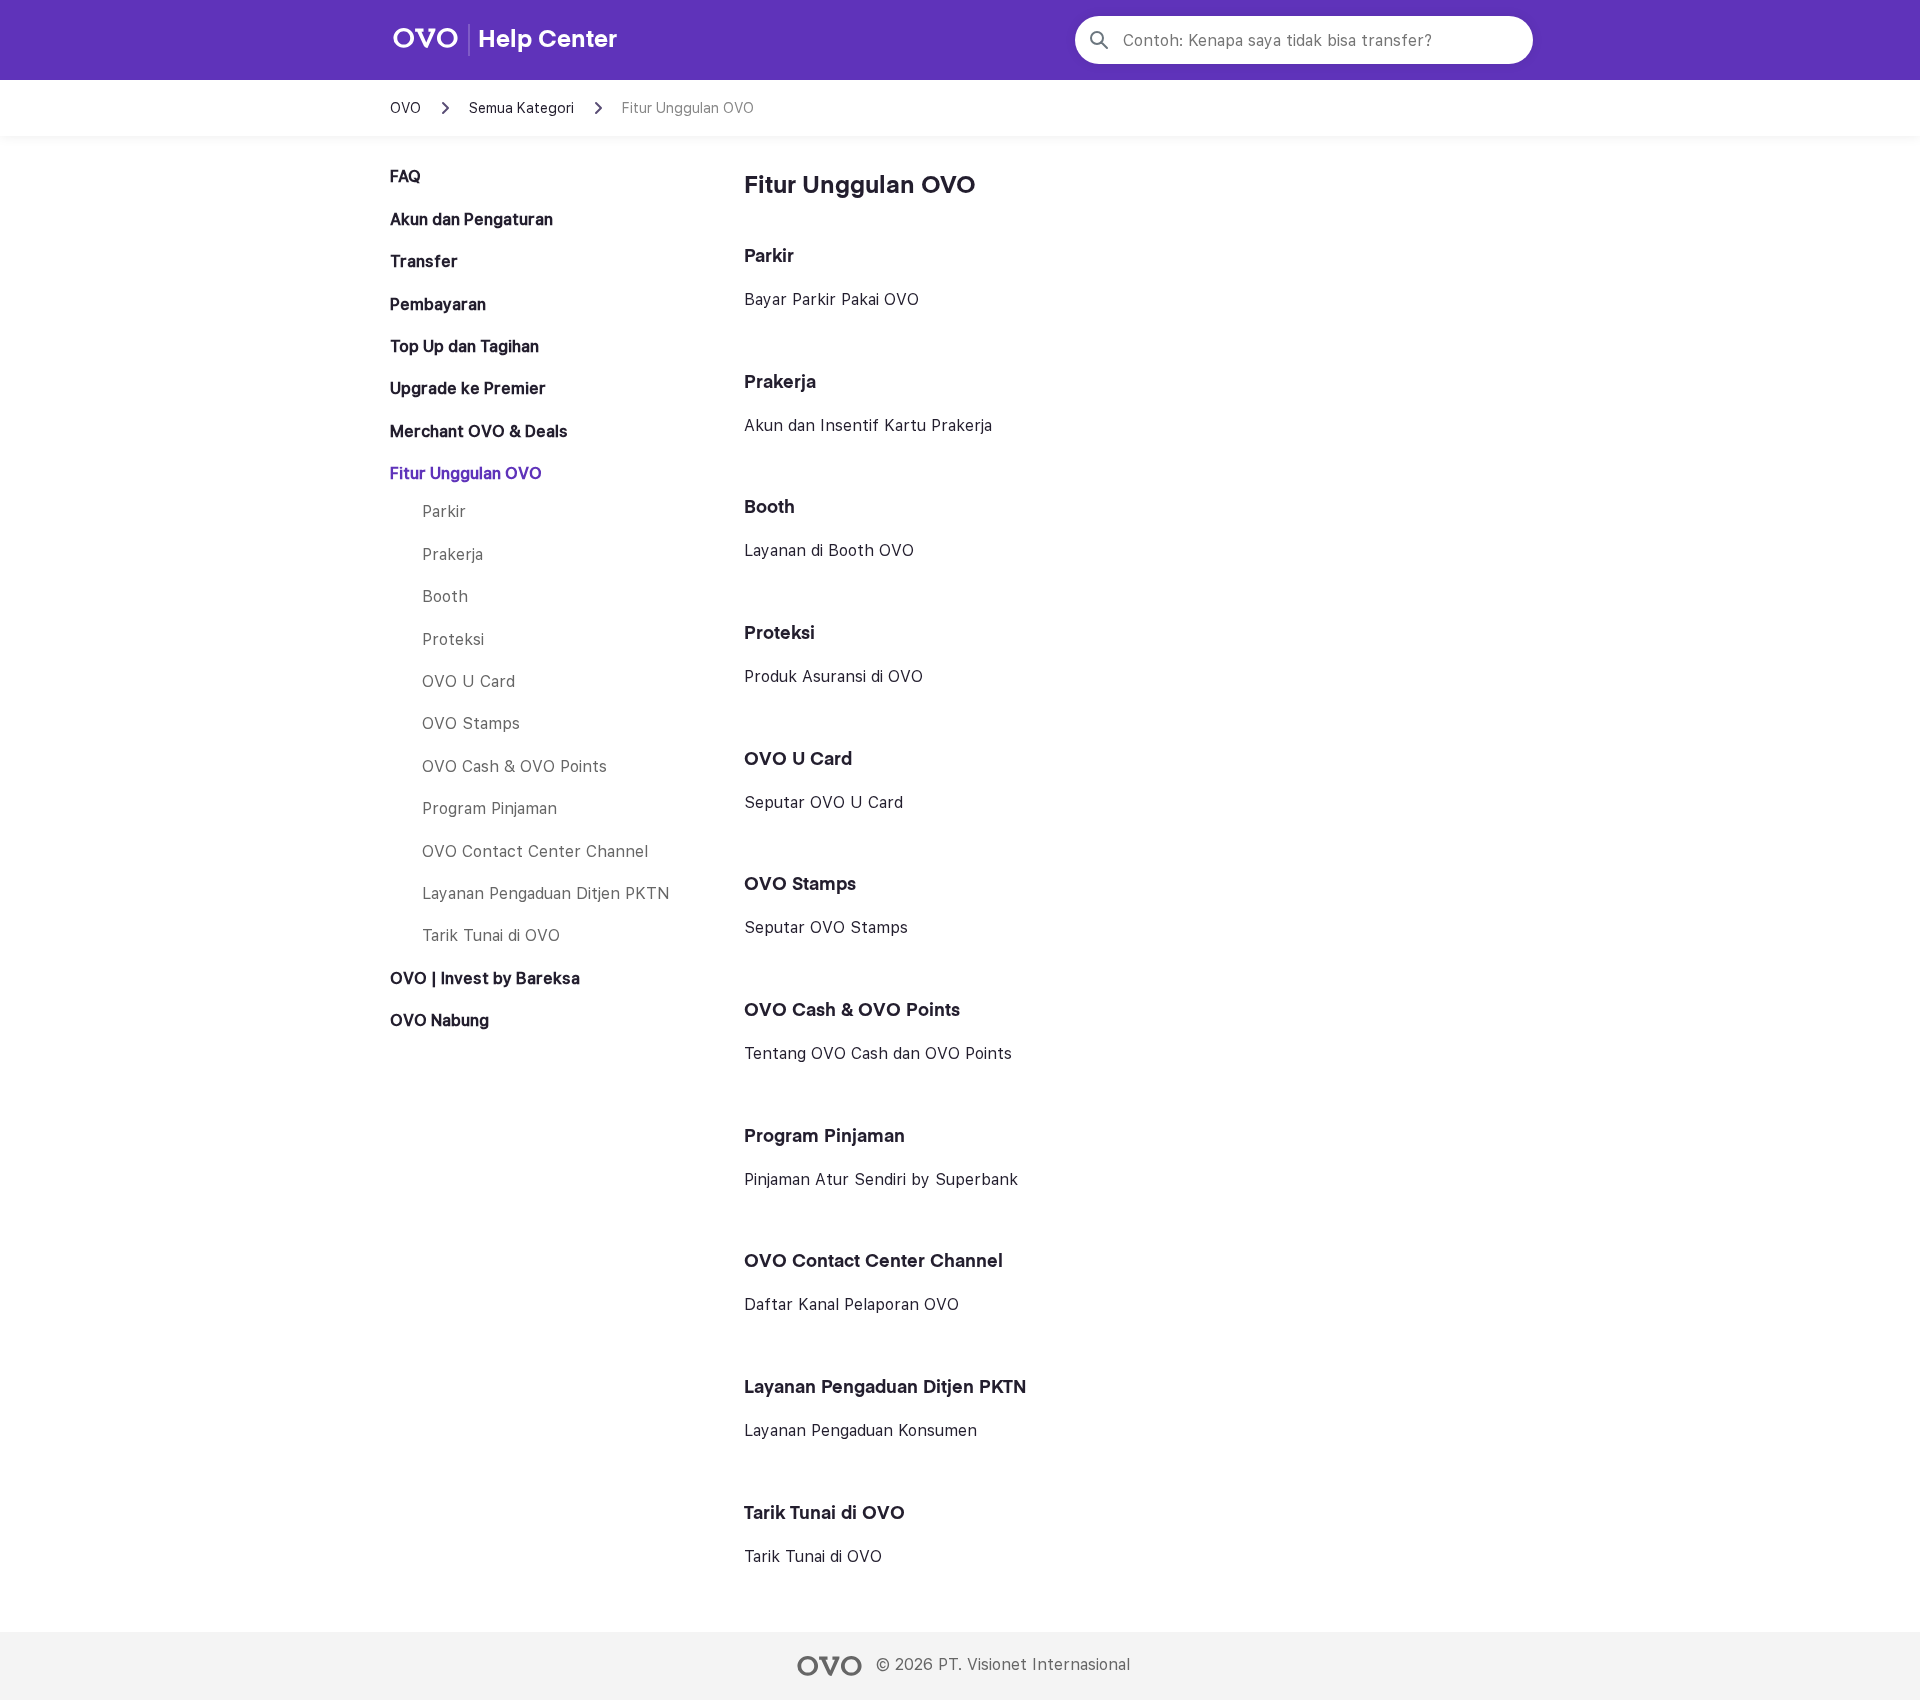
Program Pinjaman (489, 809)
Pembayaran (438, 304)
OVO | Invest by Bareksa (485, 978)
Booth (445, 597)
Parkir (444, 512)
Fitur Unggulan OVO (466, 474)
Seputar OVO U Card (823, 802)
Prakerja (452, 555)
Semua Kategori (521, 108)
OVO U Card (468, 682)
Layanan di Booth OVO (829, 550)
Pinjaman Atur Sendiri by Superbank (881, 1179)
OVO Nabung (439, 1021)
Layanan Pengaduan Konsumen (860, 1430)
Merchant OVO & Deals (479, 431)
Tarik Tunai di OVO (491, 936)
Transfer (424, 262)
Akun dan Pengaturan (471, 219)
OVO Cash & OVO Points (514, 766)
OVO (405, 108)
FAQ (405, 177)
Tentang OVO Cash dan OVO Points (878, 1053)
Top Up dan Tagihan (464, 347)
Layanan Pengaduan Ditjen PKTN (546, 894)
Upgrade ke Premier (468, 389)
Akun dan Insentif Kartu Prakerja (868, 425)
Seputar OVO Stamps (826, 927)
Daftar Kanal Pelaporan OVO (851, 1304)
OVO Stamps (471, 724)
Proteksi (453, 639)
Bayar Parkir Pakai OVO (831, 299)
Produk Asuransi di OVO (833, 676)
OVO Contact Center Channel (535, 851)
